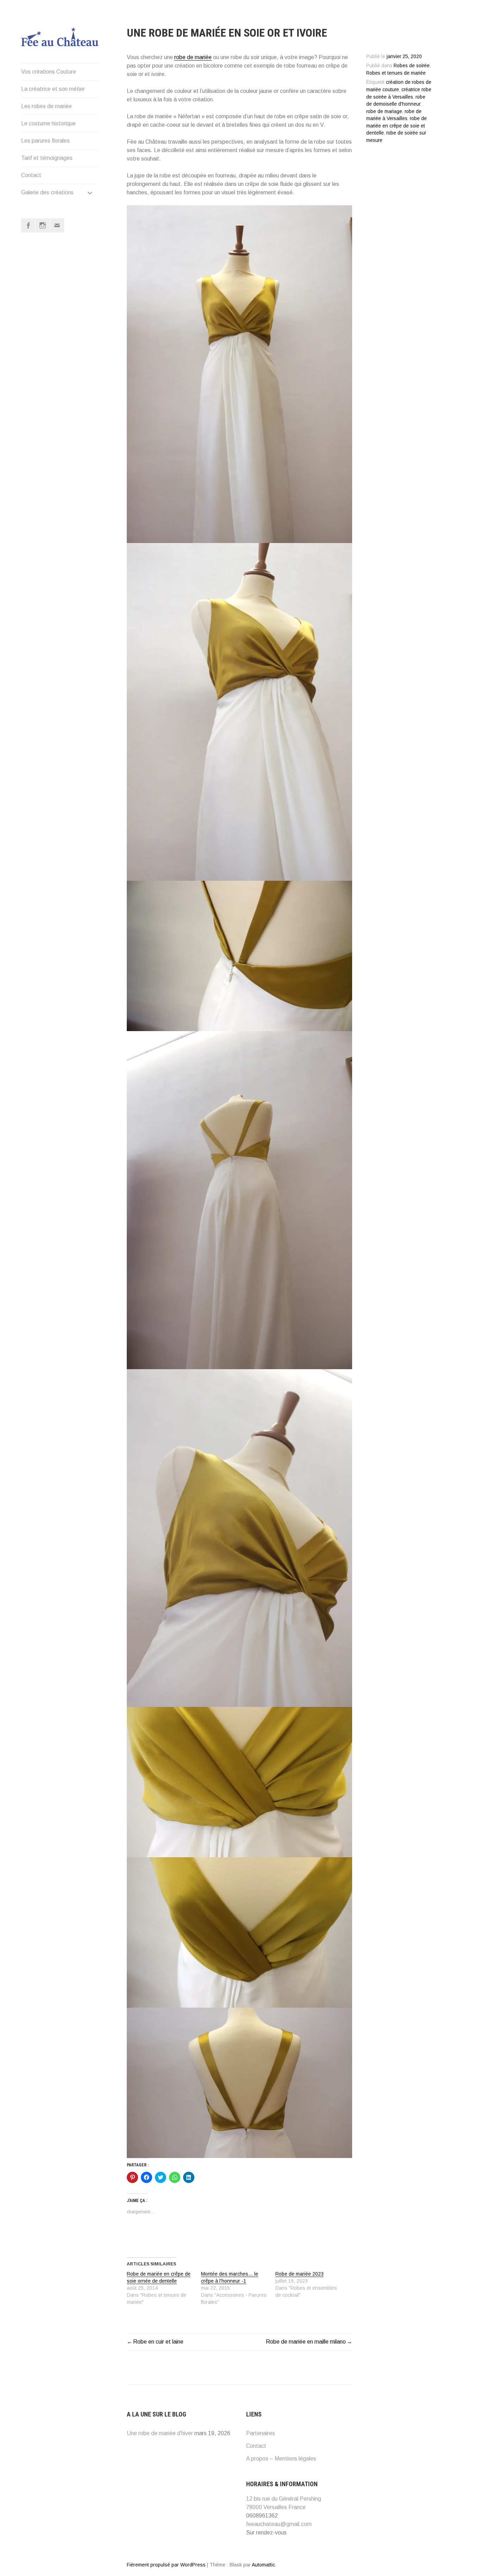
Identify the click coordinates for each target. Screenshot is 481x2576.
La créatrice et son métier (53, 89)
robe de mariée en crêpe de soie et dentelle (396, 126)
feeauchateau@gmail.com (279, 2524)
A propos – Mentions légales (281, 2459)
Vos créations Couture (49, 72)
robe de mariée (193, 57)
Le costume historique (48, 123)
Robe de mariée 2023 (299, 2274)
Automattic (263, 2565)
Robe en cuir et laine (158, 2342)
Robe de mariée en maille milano (306, 2342)
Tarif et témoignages (47, 158)
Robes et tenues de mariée (396, 73)
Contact (31, 175)
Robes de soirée (412, 66)
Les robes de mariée (46, 106)
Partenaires (261, 2433)
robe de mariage (384, 111)
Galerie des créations (47, 192)
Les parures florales (45, 141)
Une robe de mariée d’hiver (160, 2433)
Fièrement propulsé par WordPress (166, 2565)
